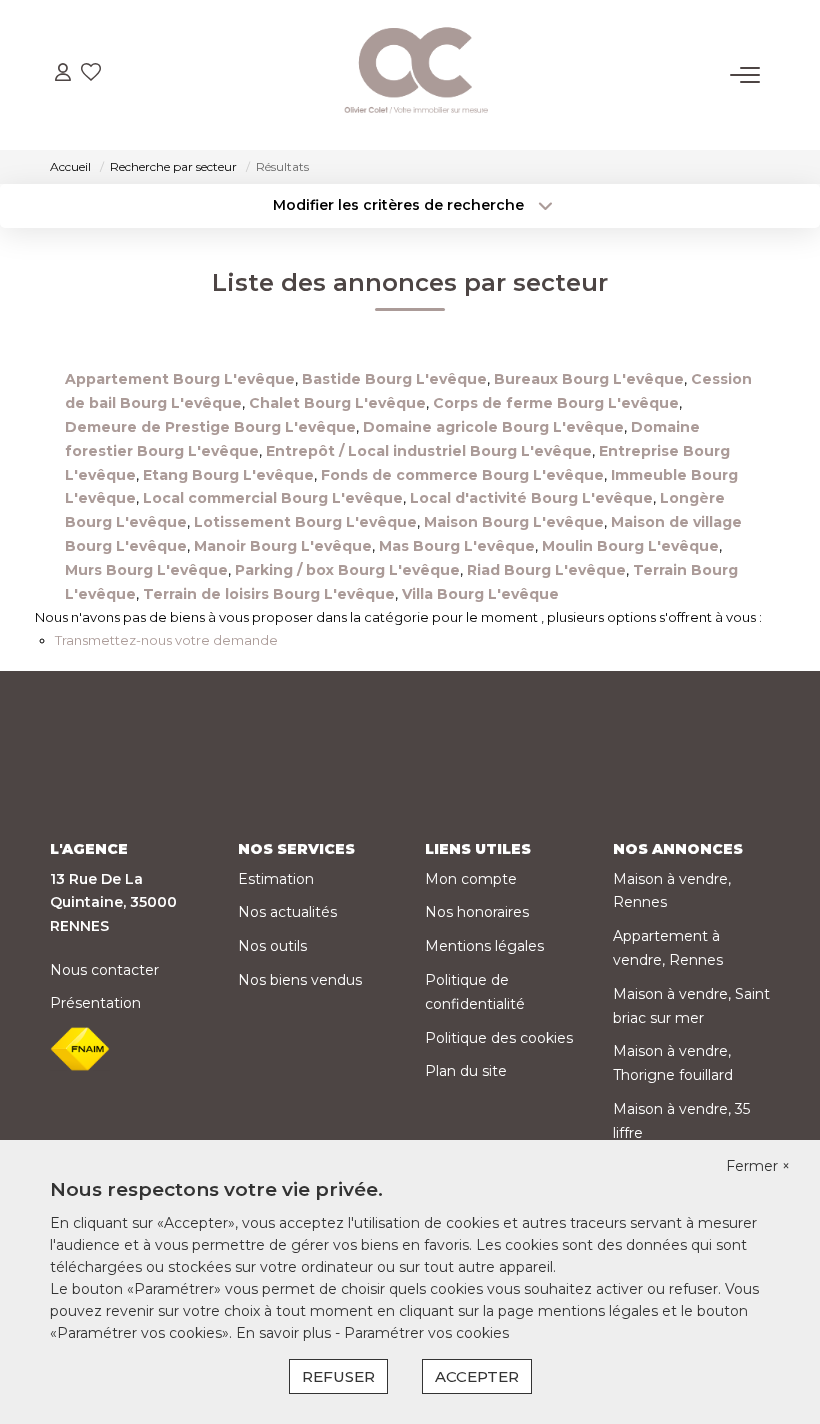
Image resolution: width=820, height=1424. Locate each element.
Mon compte (471, 879)
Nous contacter (104, 970)
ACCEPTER (477, 1376)
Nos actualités (287, 912)
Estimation (276, 879)
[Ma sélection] (91, 74)
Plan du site (466, 1071)
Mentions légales (484, 946)
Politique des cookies (499, 1038)
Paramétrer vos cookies (426, 1333)
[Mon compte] (63, 74)
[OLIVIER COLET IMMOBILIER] (415, 75)
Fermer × (758, 1166)
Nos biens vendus (300, 980)
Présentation (95, 1003)
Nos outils (272, 946)
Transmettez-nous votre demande (166, 640)
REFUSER (338, 1376)
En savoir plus (285, 1333)
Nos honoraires (477, 912)
